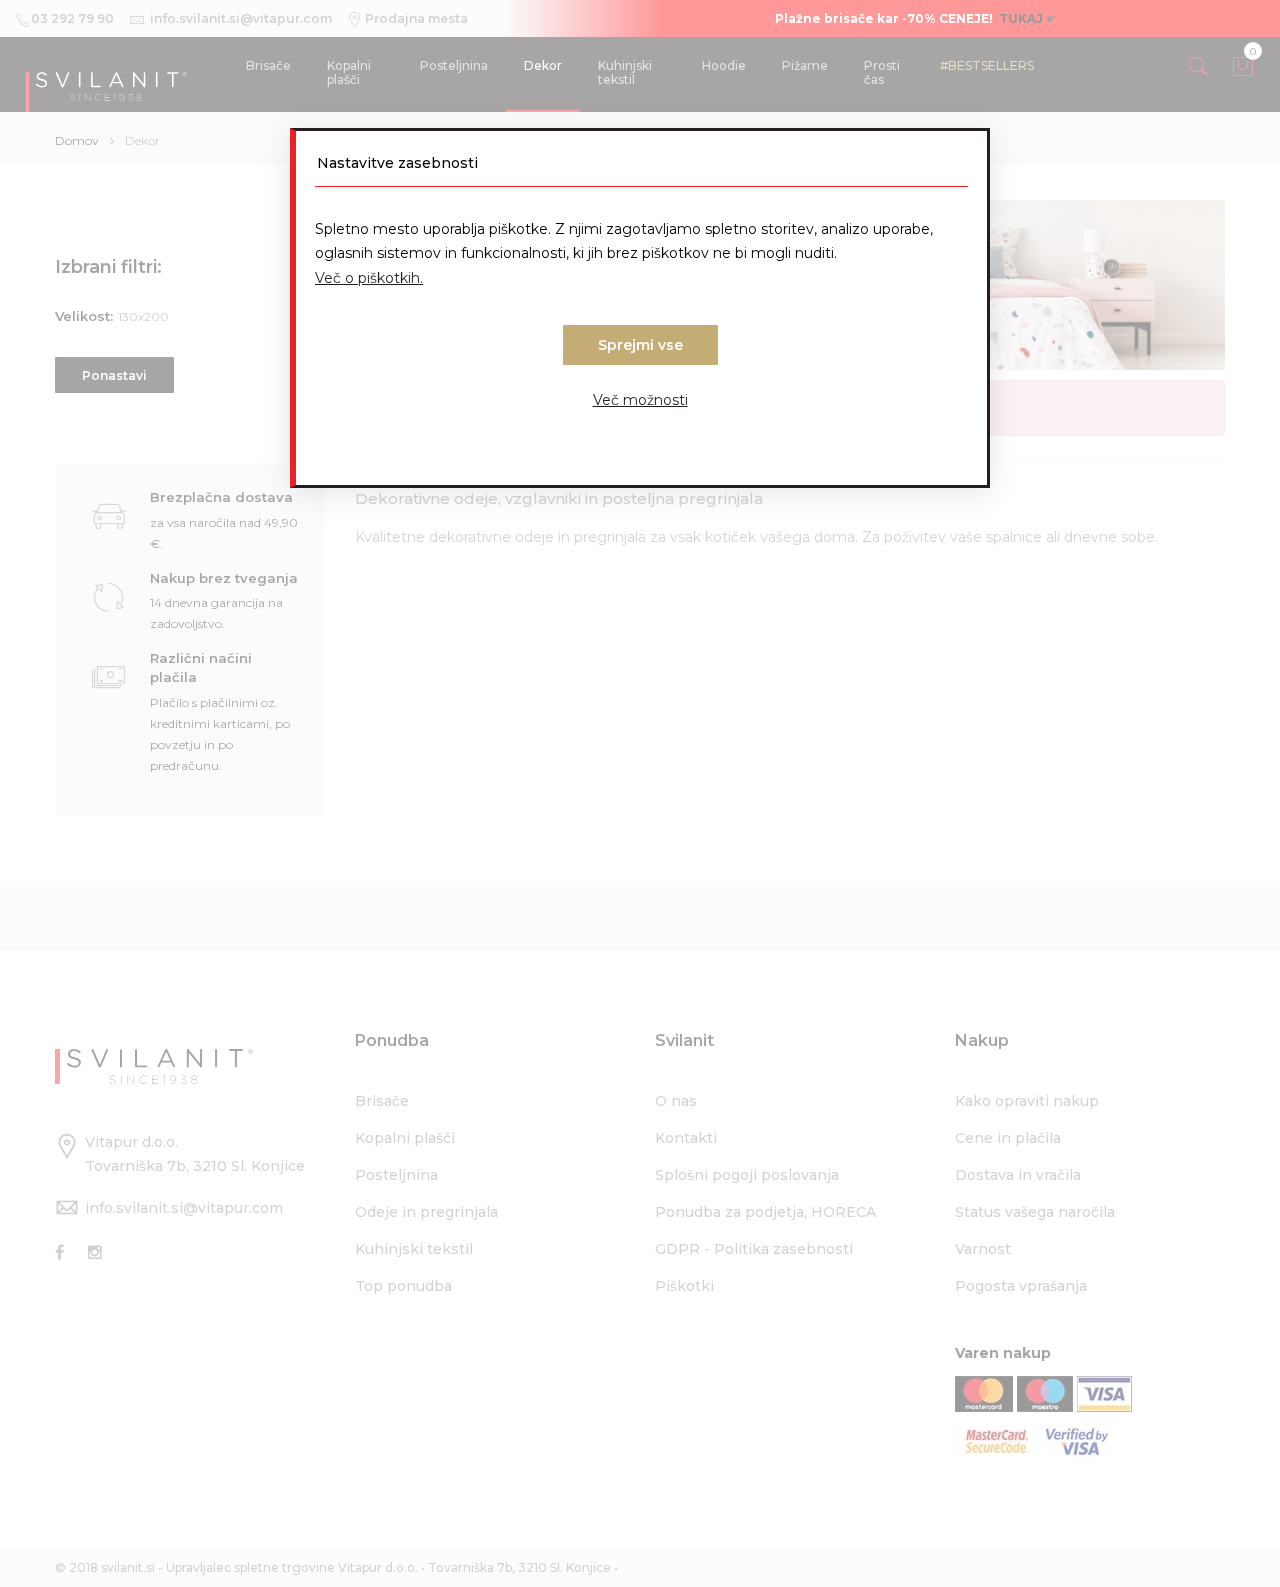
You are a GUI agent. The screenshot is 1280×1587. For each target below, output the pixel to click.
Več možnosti (640, 400)
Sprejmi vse (640, 345)
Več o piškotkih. (369, 278)
